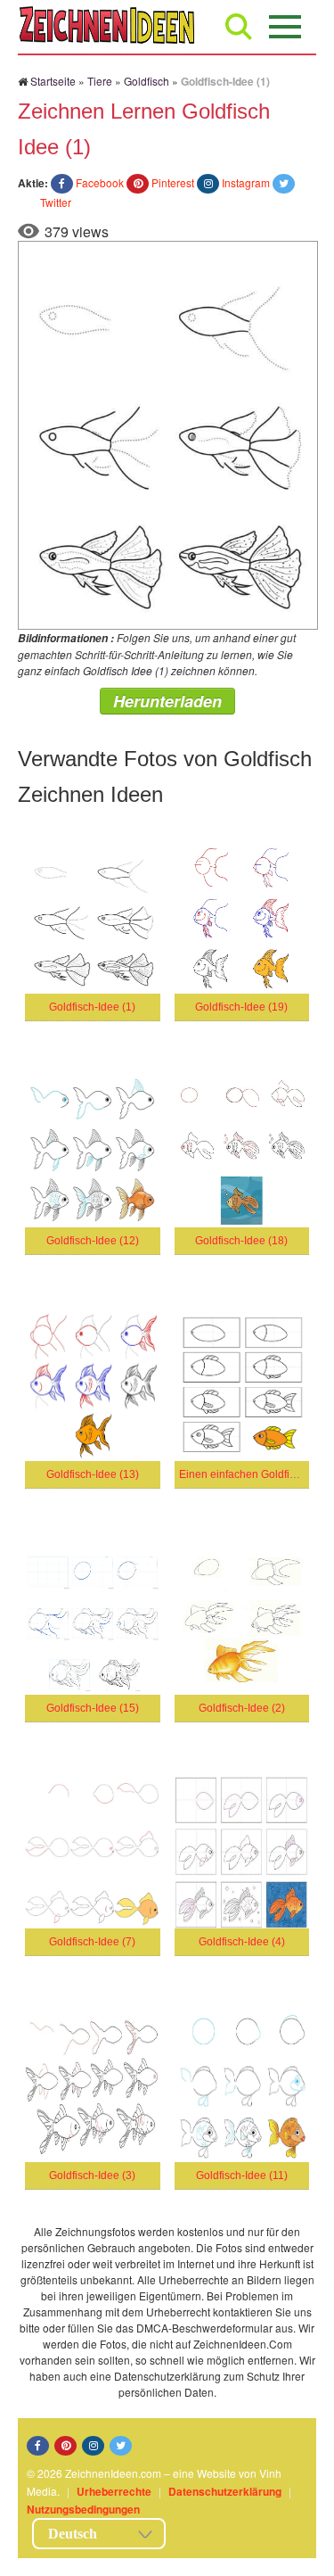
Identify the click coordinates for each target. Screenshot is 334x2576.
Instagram (246, 182)
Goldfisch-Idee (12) (93, 1241)
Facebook (100, 182)
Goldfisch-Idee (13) (93, 1474)
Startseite (53, 81)
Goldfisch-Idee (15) (93, 1708)
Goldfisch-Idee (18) (241, 1241)
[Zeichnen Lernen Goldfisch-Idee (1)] (168, 433)
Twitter (56, 202)
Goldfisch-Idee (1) (92, 1007)
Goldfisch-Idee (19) (241, 1007)
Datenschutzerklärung (225, 2491)
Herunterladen (167, 701)
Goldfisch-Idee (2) (242, 1708)
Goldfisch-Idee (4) (242, 1942)
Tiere (100, 81)
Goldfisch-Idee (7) (92, 1942)
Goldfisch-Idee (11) (242, 2176)
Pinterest (173, 182)
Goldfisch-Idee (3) (92, 2176)
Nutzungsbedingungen (83, 2509)
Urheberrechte (114, 2491)
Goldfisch (147, 81)
